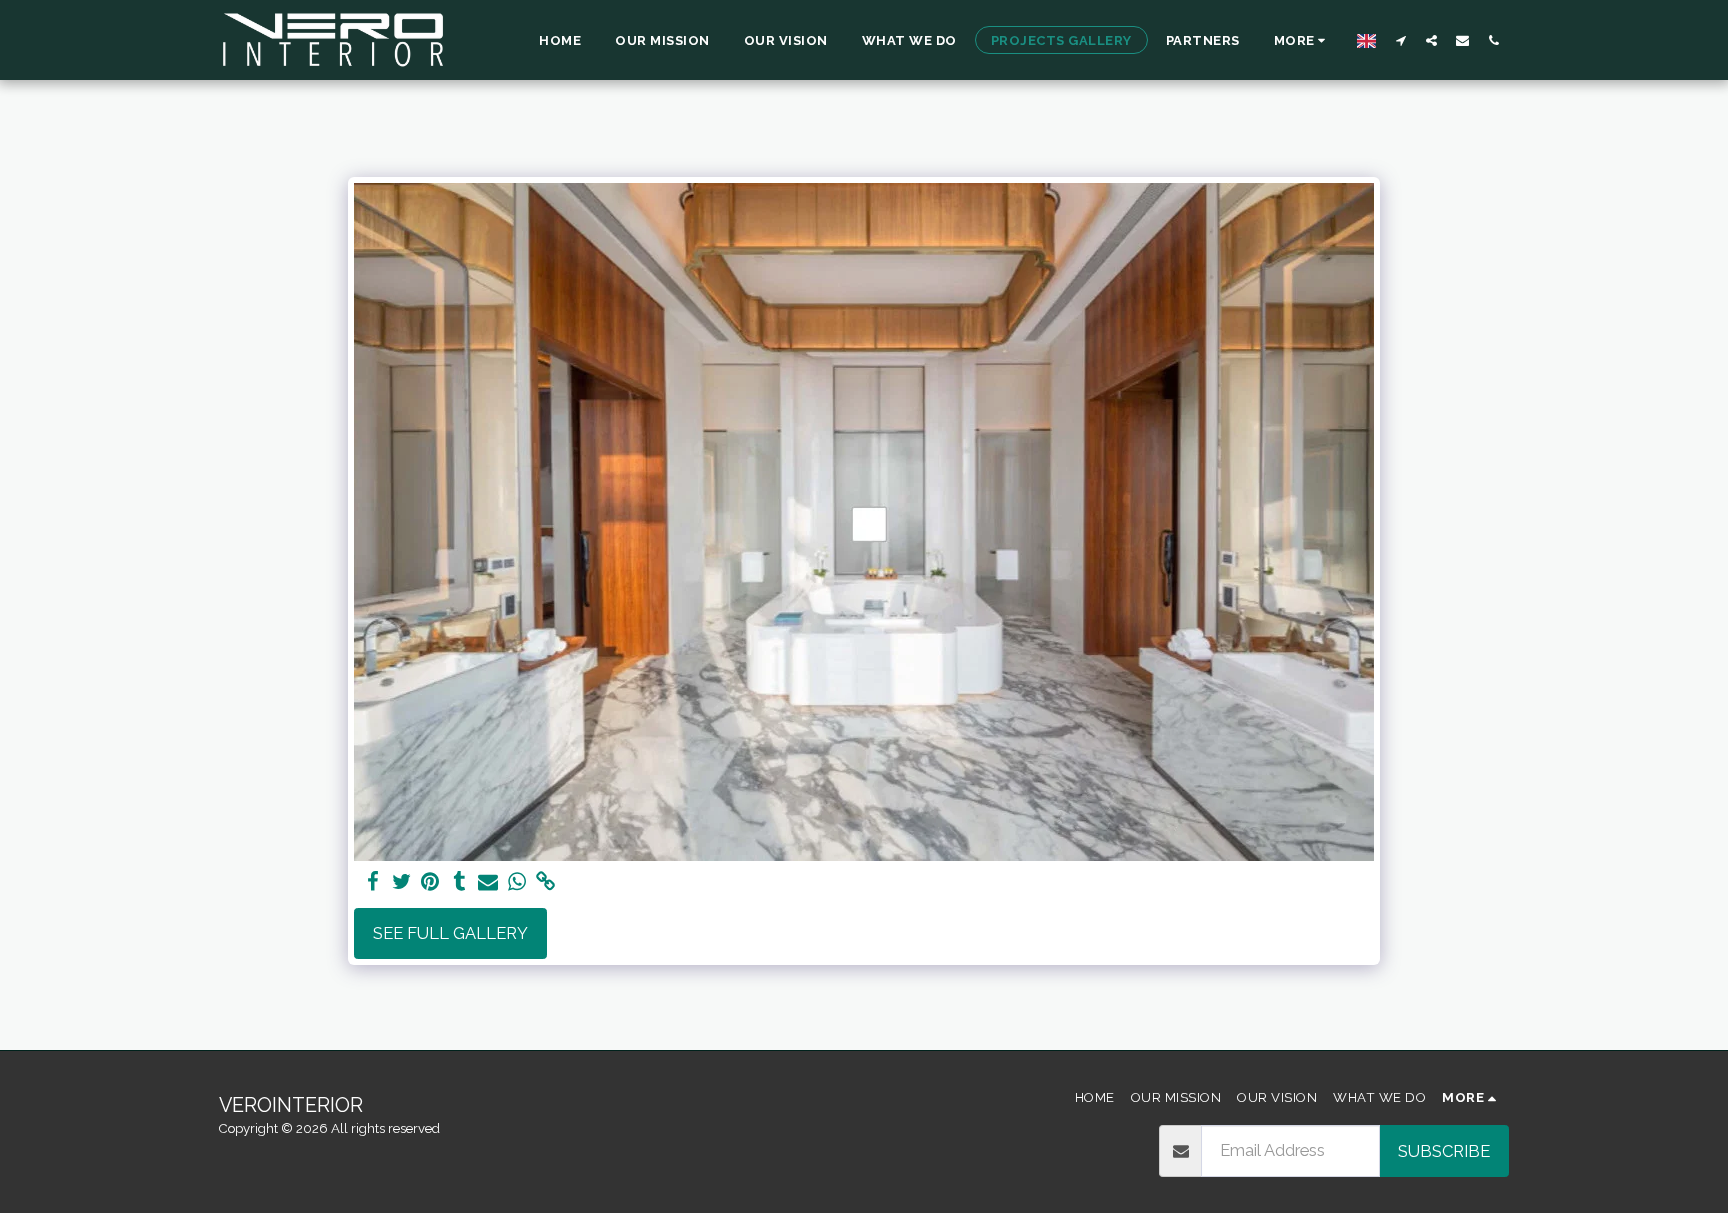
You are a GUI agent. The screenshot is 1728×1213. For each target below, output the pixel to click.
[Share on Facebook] (372, 882)
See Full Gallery (450, 933)
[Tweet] (401, 882)
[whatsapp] (517, 882)
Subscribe (1444, 1151)
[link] (546, 882)
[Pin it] (430, 882)
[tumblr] (459, 882)
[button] (1400, 40)
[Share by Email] (488, 882)
